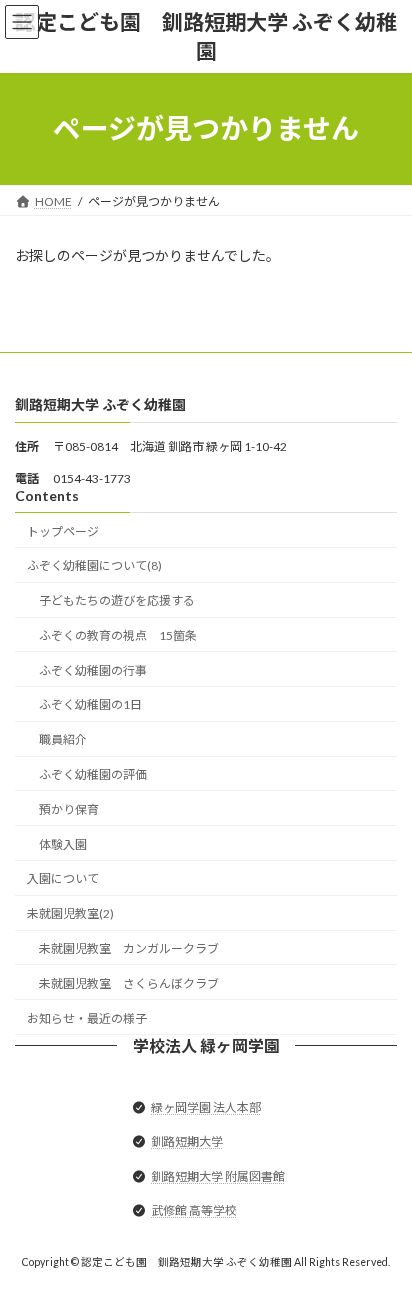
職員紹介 (63, 739)
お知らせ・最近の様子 (87, 1017)
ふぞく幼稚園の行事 (93, 669)
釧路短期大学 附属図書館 (218, 1175)
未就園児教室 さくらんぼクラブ (129, 982)
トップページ (63, 530)
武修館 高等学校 (194, 1210)
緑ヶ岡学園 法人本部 (206, 1107)
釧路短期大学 (187, 1141)
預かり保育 (69, 808)
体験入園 (63, 843)
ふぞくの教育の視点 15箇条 (118, 635)
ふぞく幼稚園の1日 (90, 704)
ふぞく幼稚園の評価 (93, 774)
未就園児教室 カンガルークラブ (129, 948)
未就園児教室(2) (70, 913)
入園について (63, 878)
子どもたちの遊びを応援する (117, 600)
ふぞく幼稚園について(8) (94, 565)
